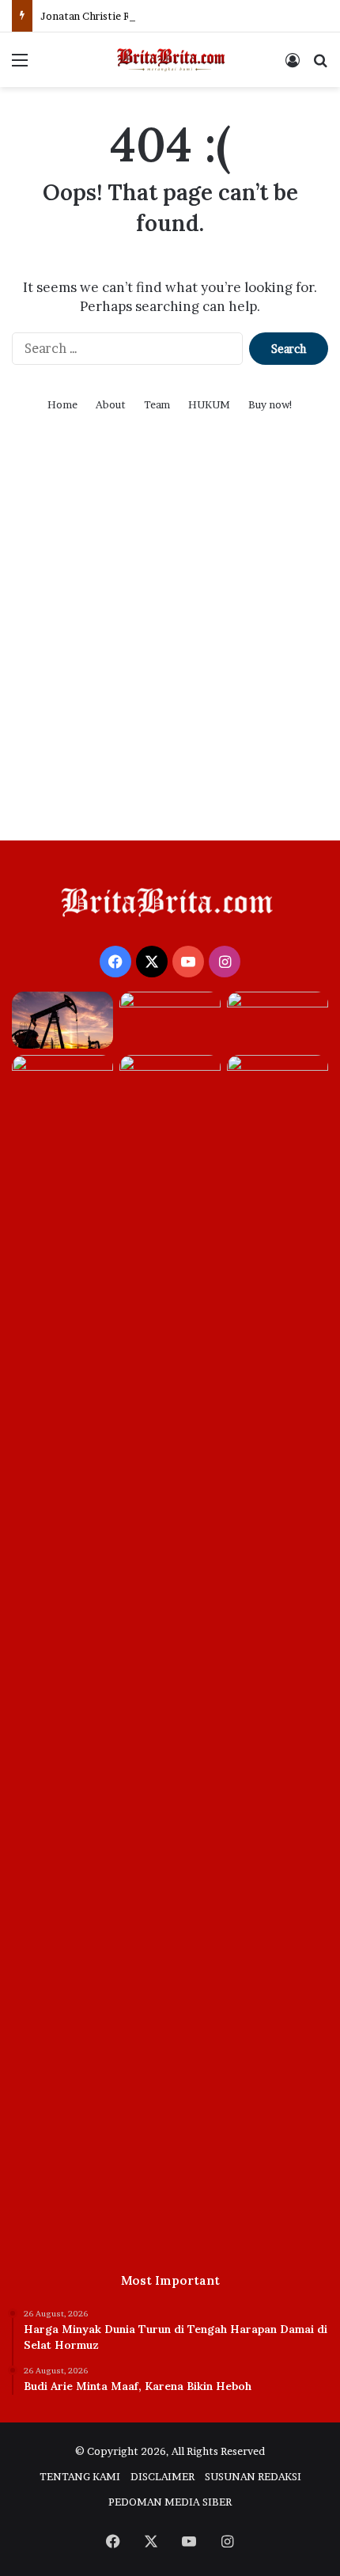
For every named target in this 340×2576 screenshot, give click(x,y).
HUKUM (209, 404)
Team (157, 404)
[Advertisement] (170, 647)
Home (62, 404)
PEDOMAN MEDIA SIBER (170, 2502)
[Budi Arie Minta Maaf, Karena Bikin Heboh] (170, 1020)
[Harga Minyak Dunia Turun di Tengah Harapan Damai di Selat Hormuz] (62, 1020)
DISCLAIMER (162, 2476)
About (111, 404)
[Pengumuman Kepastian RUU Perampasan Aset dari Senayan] (170, 1648)
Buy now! (271, 404)
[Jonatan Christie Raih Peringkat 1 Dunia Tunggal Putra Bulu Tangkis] (278, 1020)
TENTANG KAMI (80, 2476)
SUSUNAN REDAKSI (253, 2476)
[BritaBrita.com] (170, 60)
